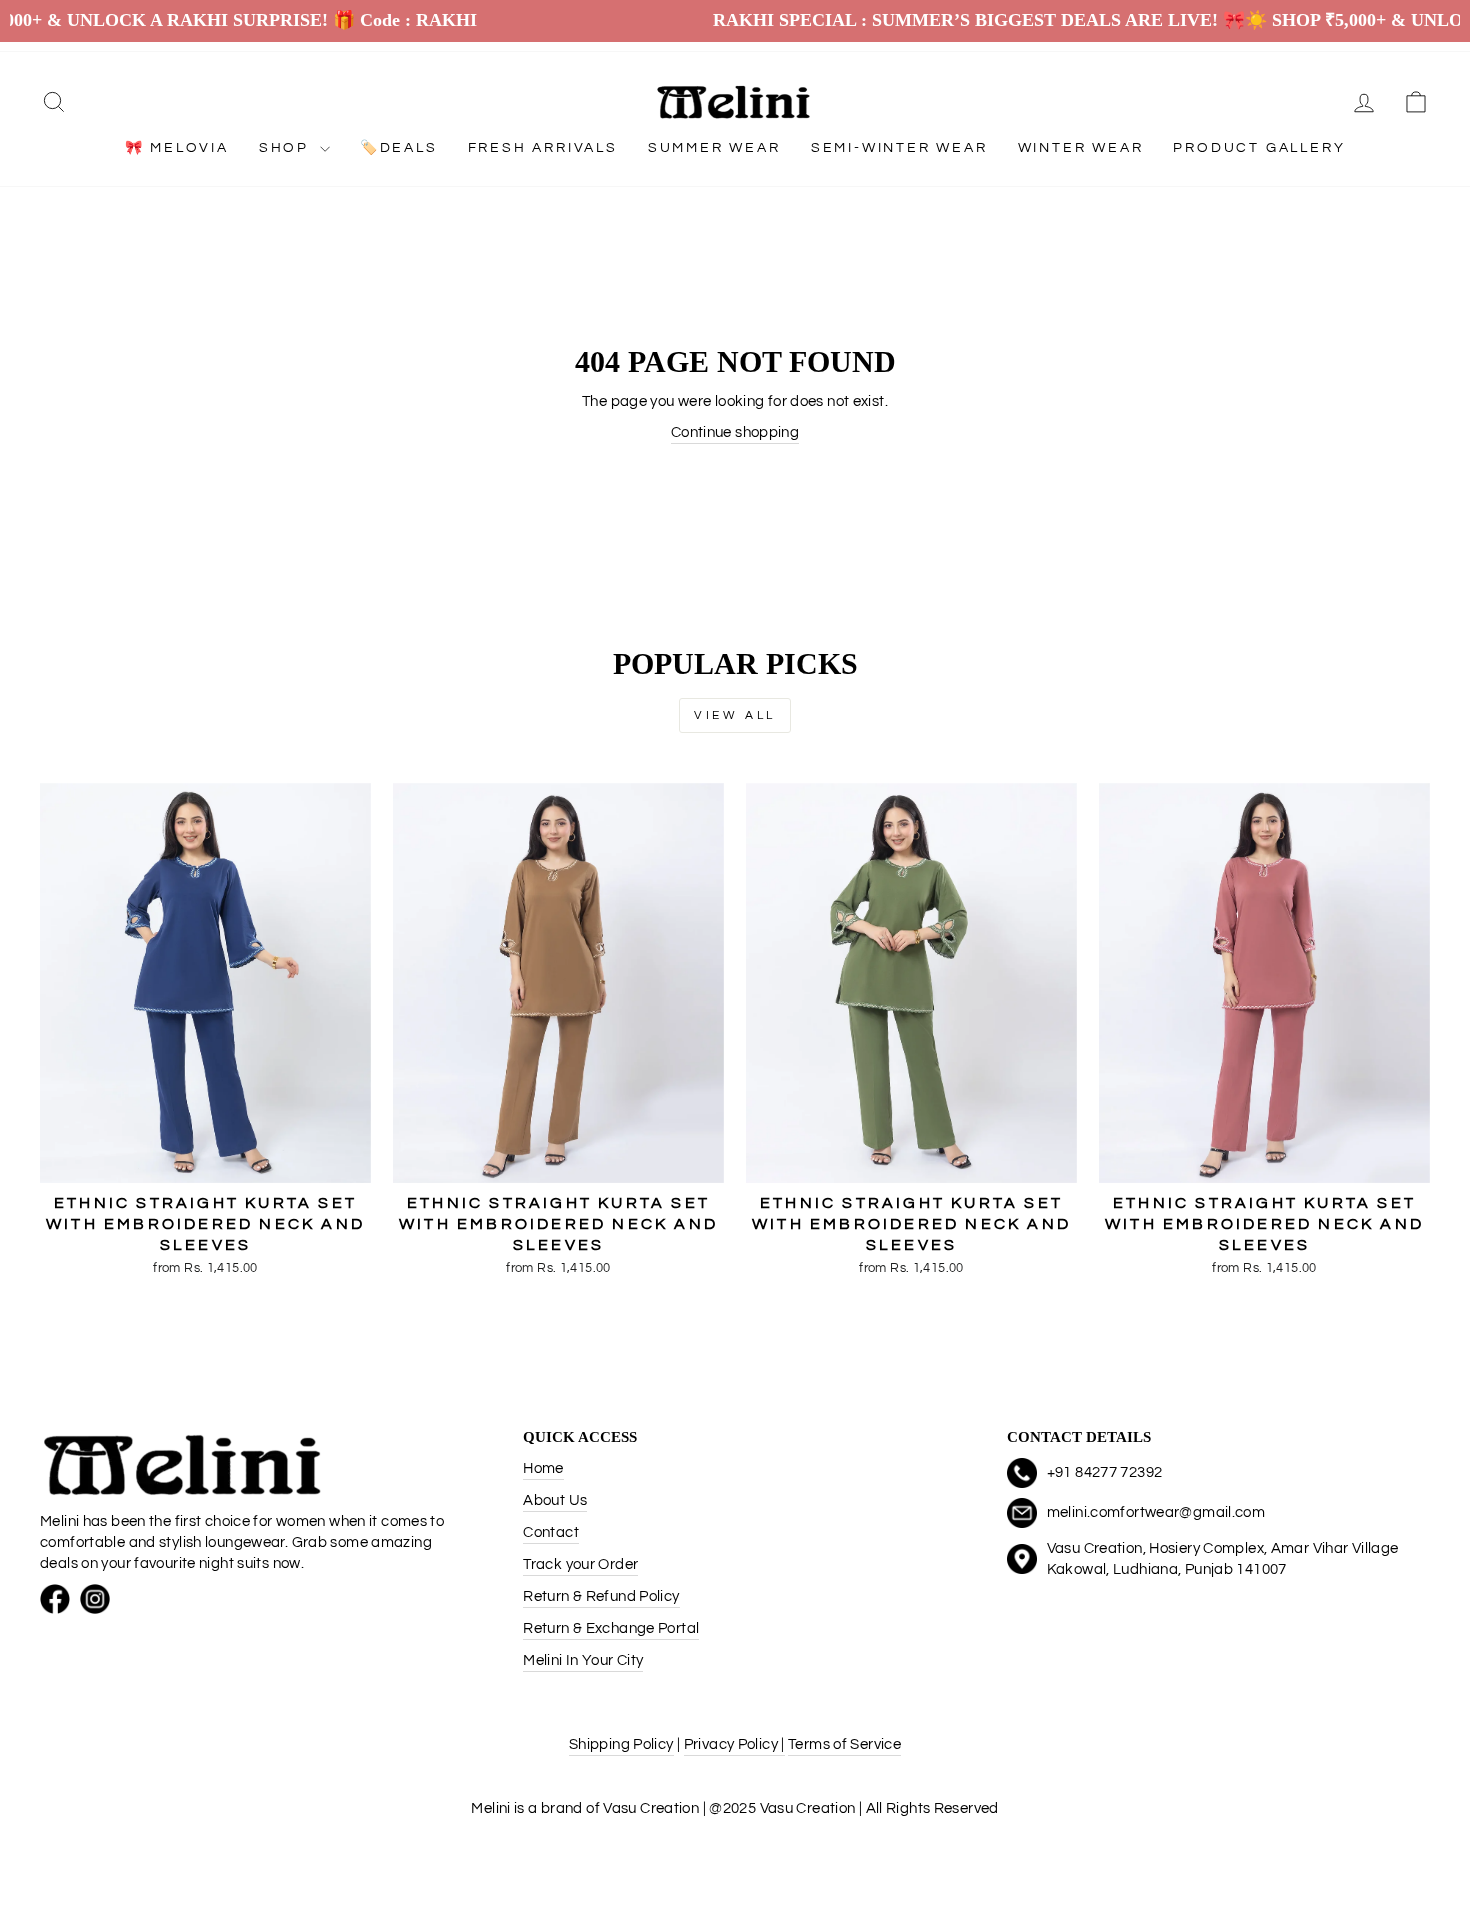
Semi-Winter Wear (899, 148)
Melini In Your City (583, 1660)
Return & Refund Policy (601, 1596)
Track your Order (580, 1564)
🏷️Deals (399, 148)
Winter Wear (1081, 148)
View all (735, 715)
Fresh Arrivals (543, 148)
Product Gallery (1259, 148)
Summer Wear (714, 148)
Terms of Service (844, 1744)
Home (543, 1468)
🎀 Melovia (177, 148)
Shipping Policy (621, 1744)
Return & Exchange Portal (611, 1628)
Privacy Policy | (734, 1744)
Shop (287, 148)
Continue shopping (735, 432)
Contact (551, 1532)
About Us (555, 1500)
